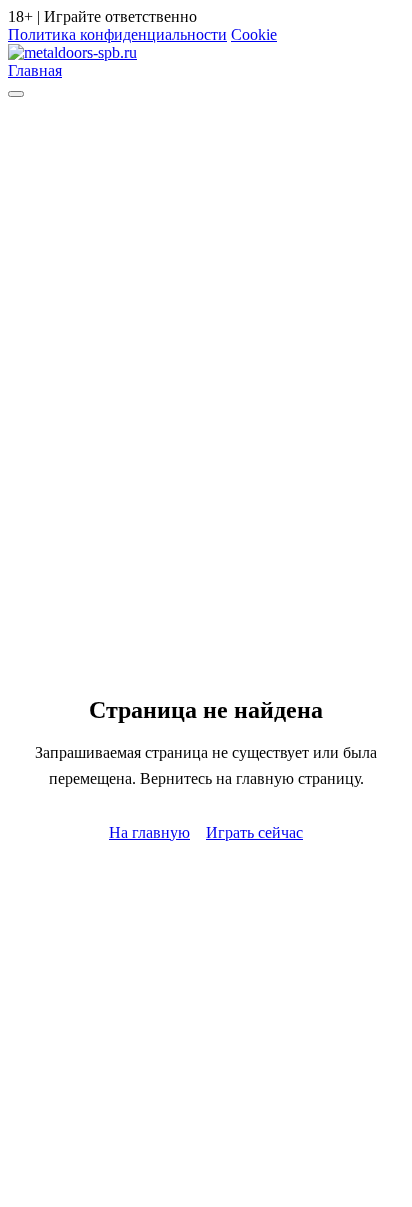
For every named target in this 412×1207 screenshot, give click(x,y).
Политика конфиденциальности (117, 34)
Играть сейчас (254, 832)
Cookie (254, 34)
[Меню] (16, 94)
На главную (149, 832)
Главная (35, 70)
